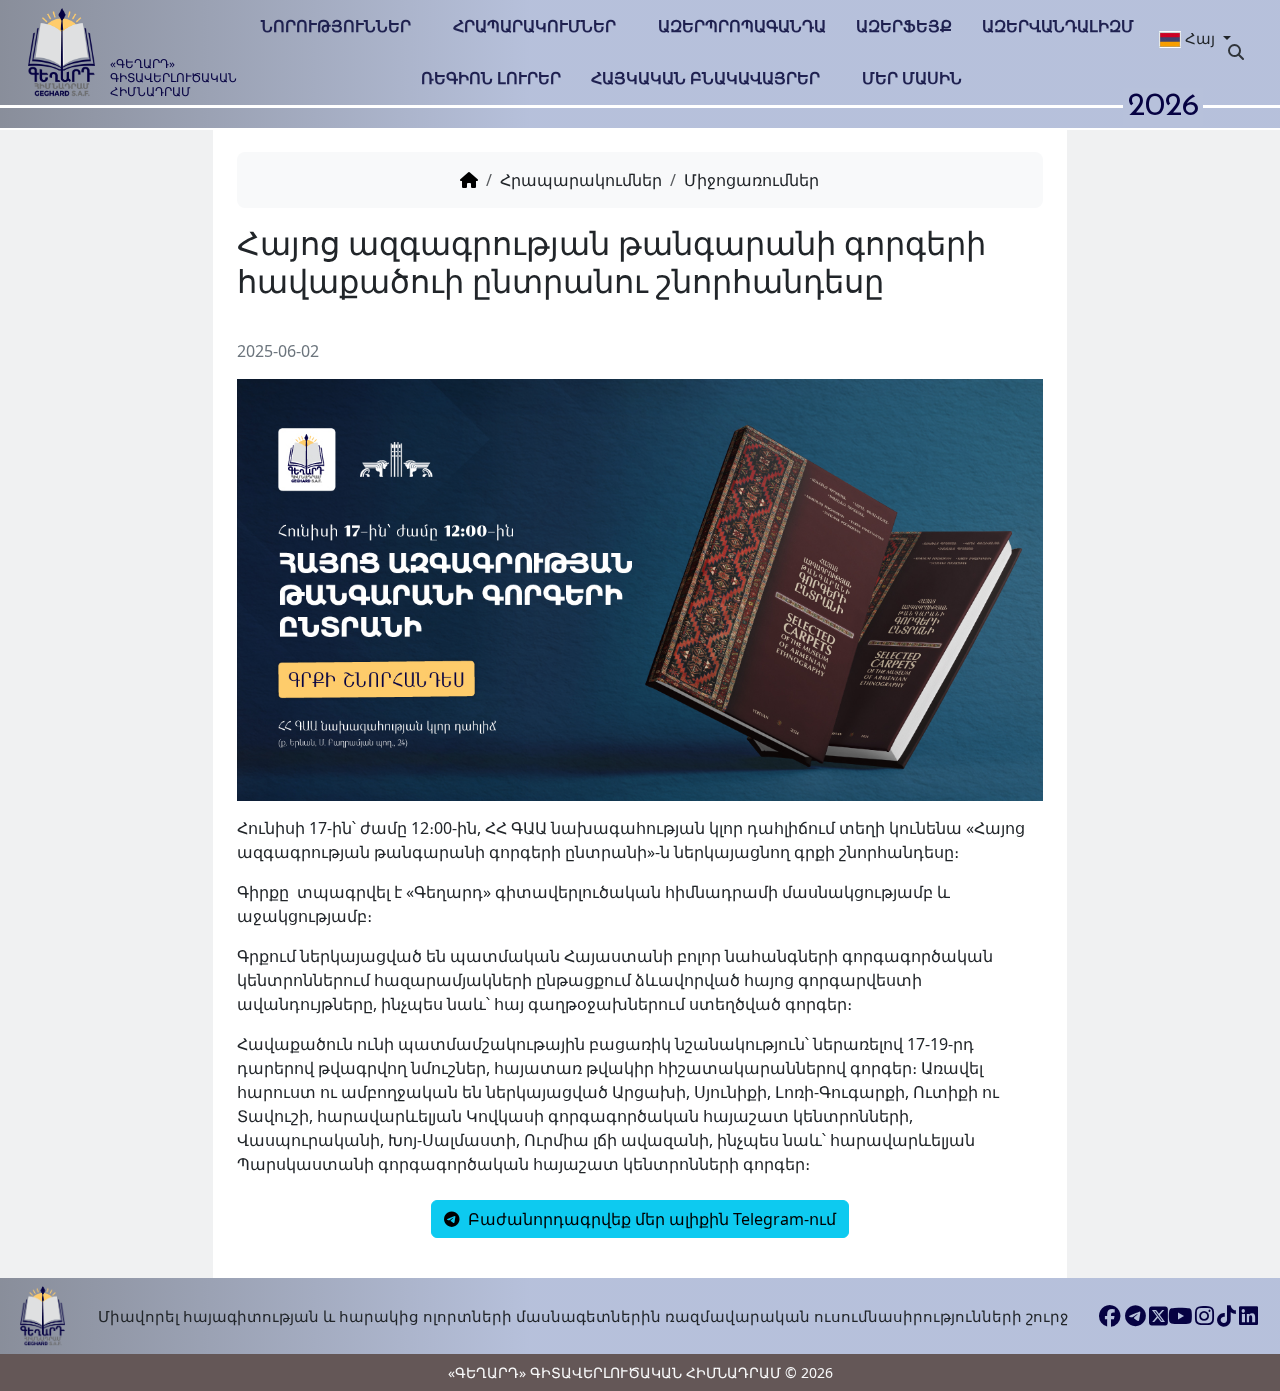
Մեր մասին (912, 78)
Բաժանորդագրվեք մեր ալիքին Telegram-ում (650, 1219)
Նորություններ (336, 26)
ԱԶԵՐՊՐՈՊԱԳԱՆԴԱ (742, 26)
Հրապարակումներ (534, 26)
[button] (1185, 38)
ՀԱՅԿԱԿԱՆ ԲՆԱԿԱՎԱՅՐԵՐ (705, 78)
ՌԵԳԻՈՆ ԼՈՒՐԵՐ (491, 78)
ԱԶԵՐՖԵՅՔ (904, 26)
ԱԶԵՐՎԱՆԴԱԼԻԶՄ (1058, 26)
